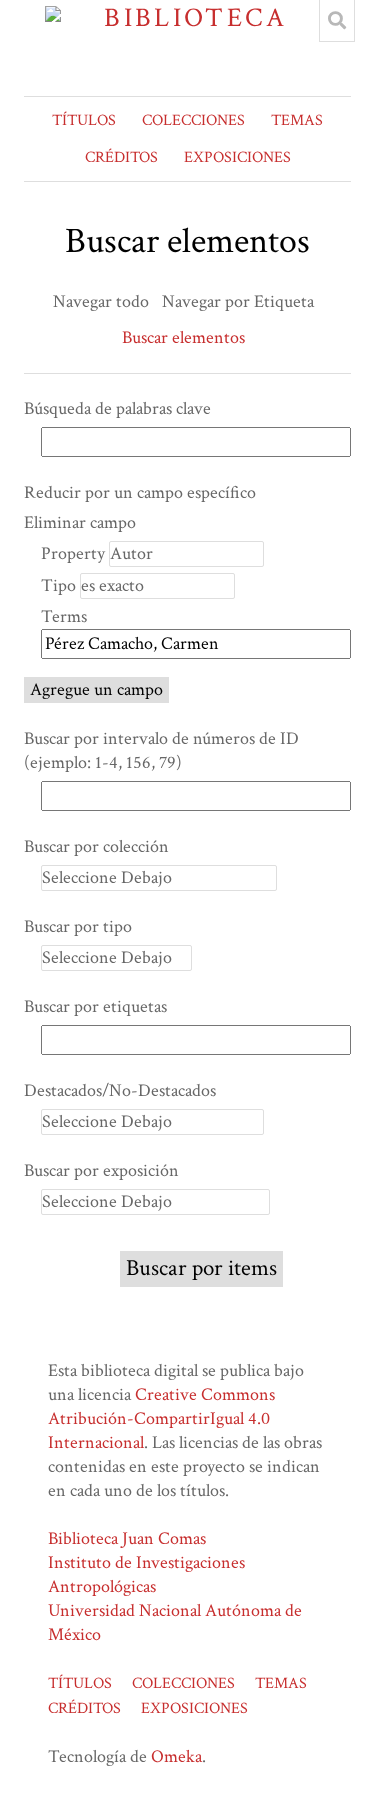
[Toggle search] (337, 21)
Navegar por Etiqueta (238, 301)
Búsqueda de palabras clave (117, 408)
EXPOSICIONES (237, 157)
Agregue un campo (96, 689)
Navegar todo (101, 301)
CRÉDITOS (121, 157)
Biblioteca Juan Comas (127, 1538)
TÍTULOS (84, 120)
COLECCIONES (193, 120)
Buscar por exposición (101, 1170)
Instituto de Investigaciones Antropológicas (146, 1574)
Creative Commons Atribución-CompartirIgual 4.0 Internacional (161, 1418)
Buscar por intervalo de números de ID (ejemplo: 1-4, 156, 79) (161, 750)
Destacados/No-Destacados (120, 1090)
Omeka (176, 1756)
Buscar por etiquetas (95, 1006)
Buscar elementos (183, 337)
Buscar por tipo (78, 926)
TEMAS (297, 120)
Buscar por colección (96, 846)
